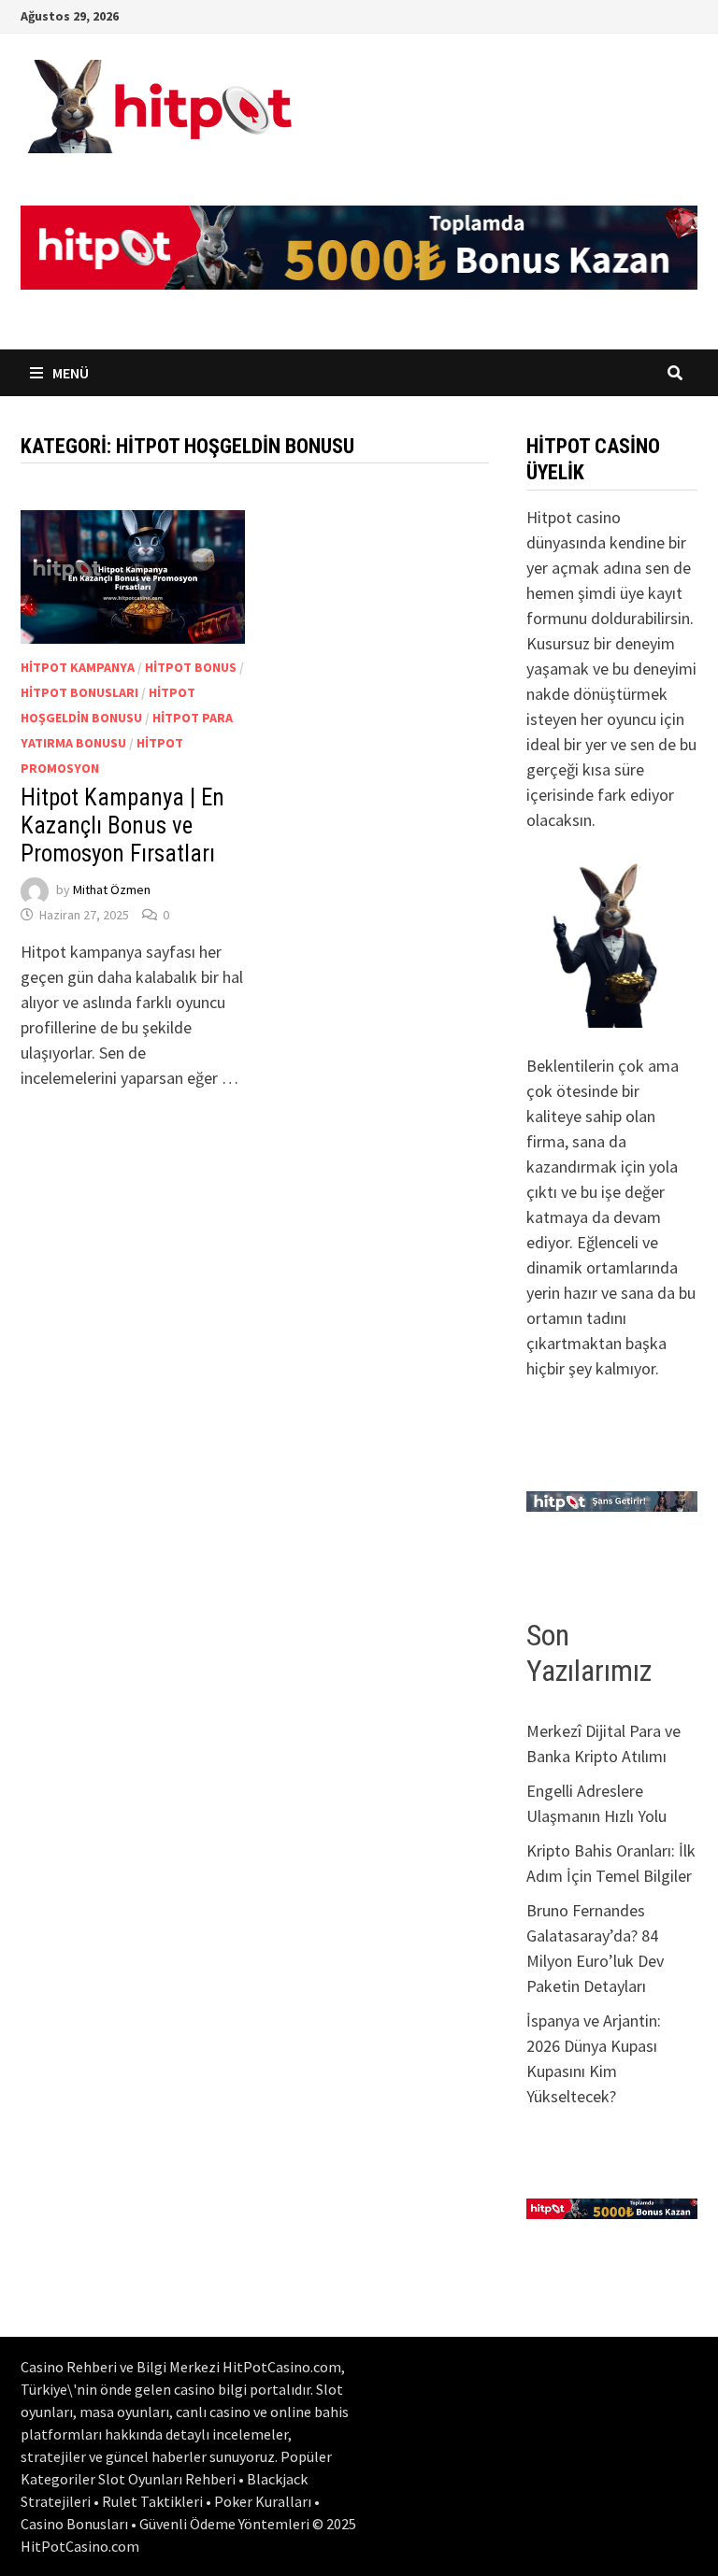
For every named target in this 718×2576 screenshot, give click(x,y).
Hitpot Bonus (191, 667)
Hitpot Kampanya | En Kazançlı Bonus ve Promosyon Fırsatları (122, 825)
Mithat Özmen (112, 890)
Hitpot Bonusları (79, 692)
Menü (69, 373)
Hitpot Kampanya (78, 667)
